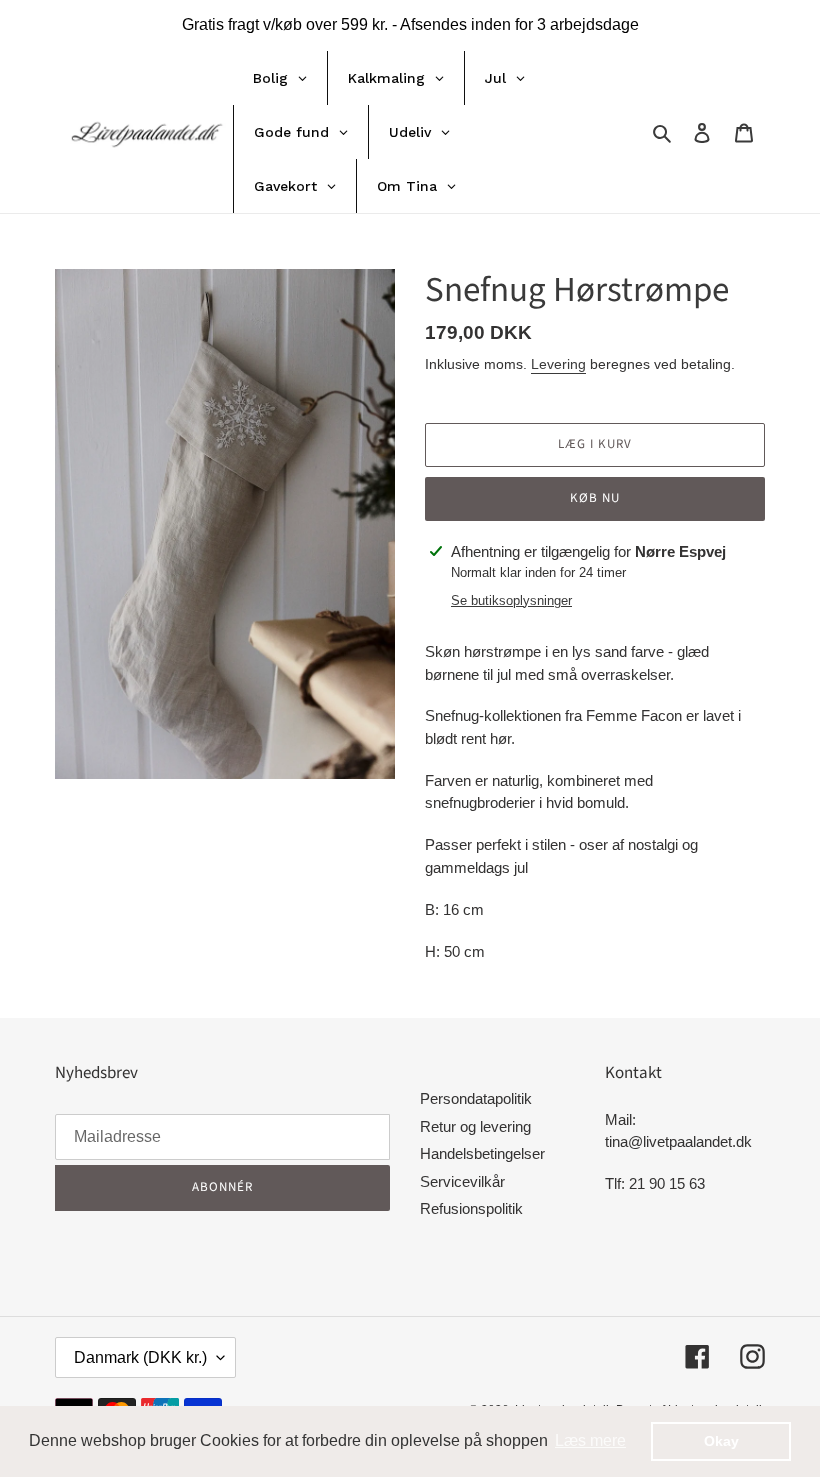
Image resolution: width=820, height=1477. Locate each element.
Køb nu (595, 498)
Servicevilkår (462, 1181)
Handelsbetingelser (482, 1153)
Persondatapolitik (476, 1098)
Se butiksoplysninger (511, 600)
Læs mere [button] (590, 1440)
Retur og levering (475, 1126)
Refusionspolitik (471, 1208)
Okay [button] (721, 1441)
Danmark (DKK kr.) (140, 1357)
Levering (558, 364)
